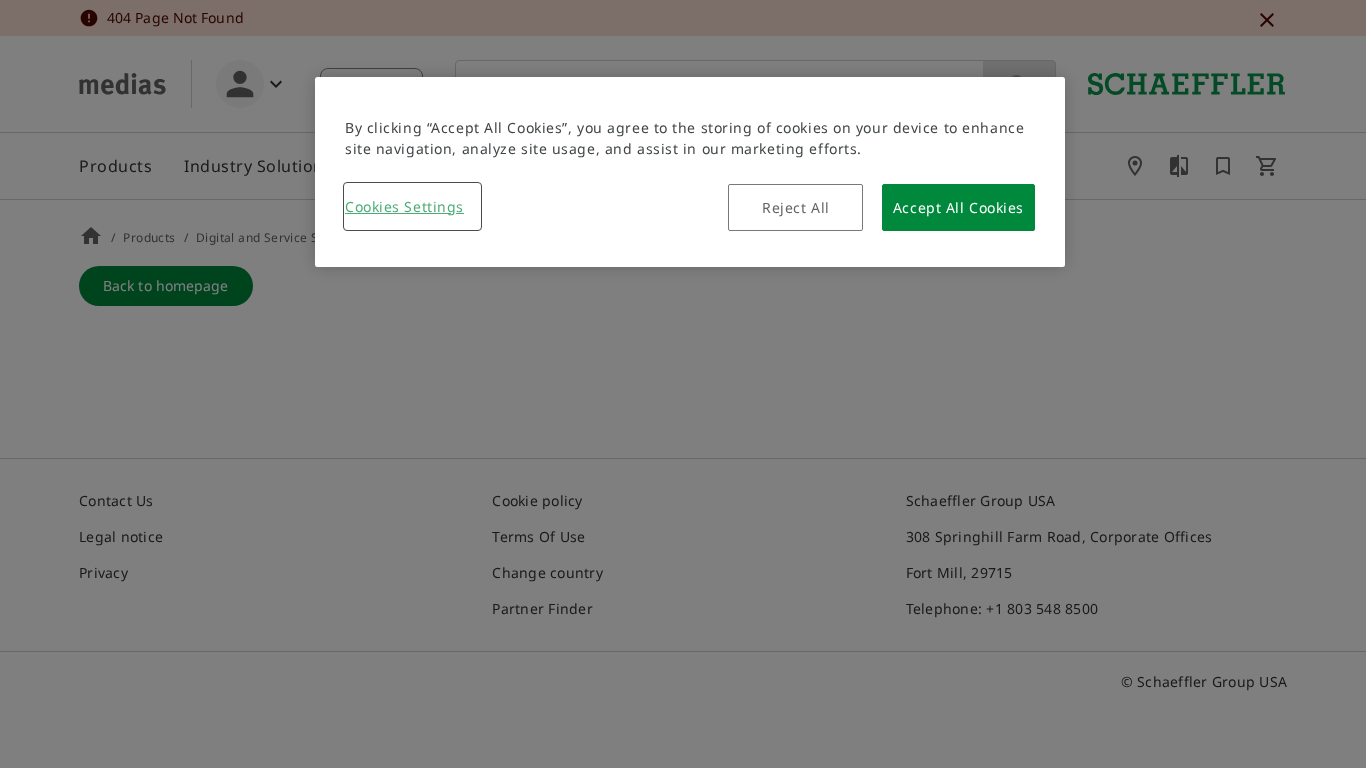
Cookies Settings (404, 206)
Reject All (796, 207)
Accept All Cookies (958, 207)
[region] (690, 172)
